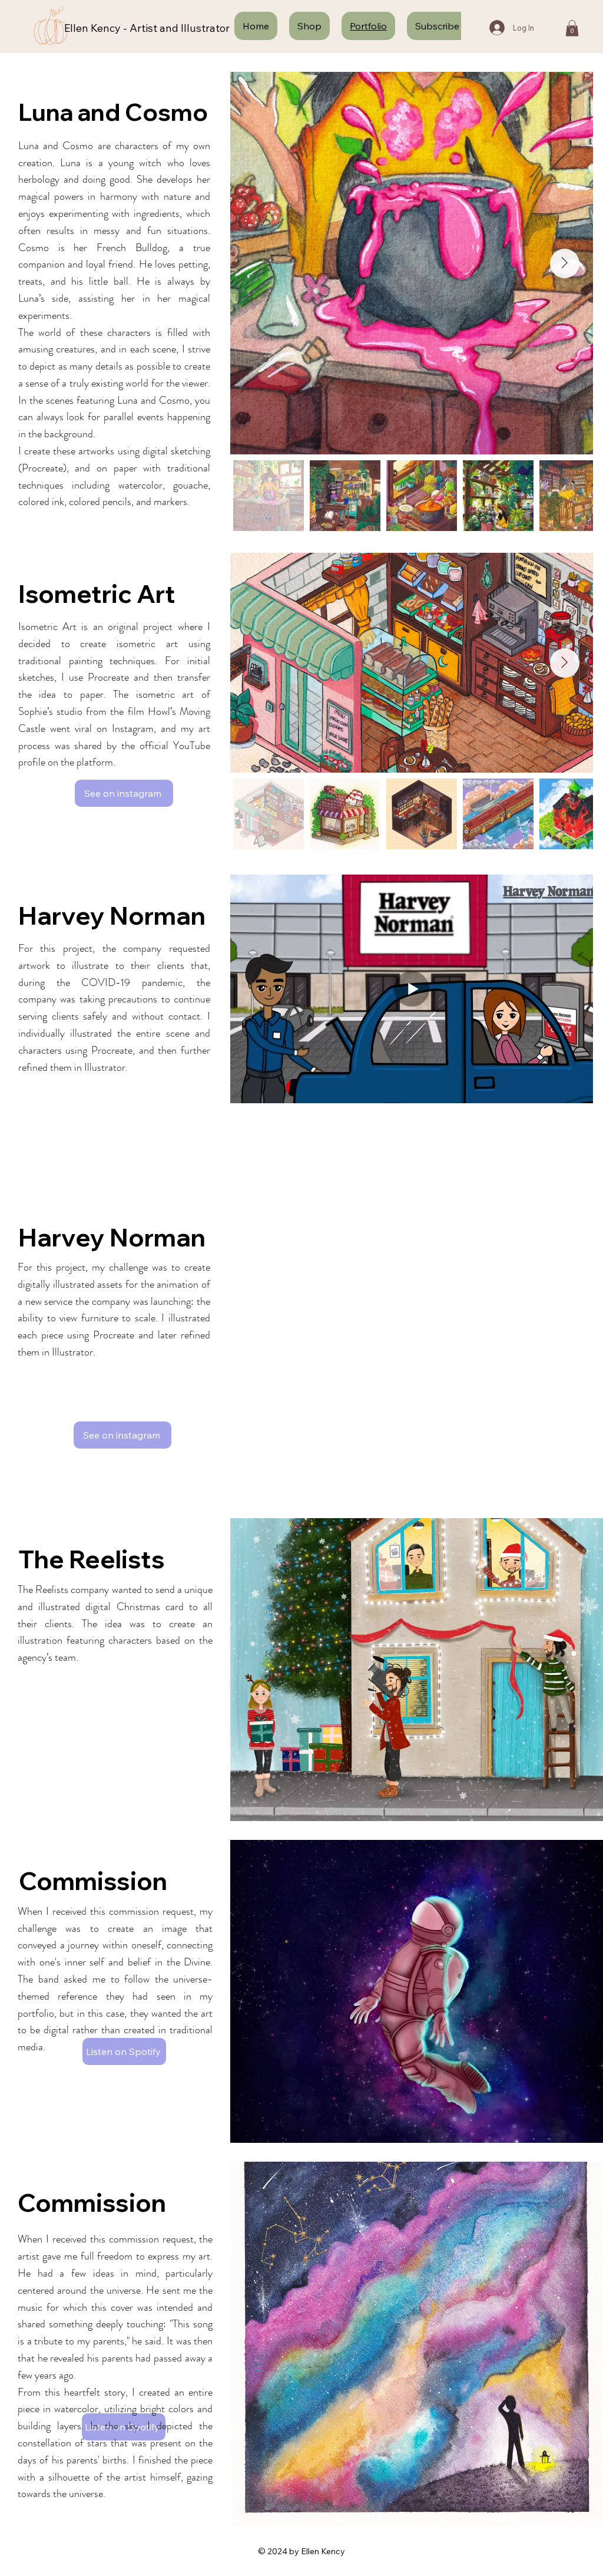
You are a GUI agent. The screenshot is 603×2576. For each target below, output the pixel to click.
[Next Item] (565, 663)
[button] (572, 28)
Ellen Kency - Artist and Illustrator (147, 28)
